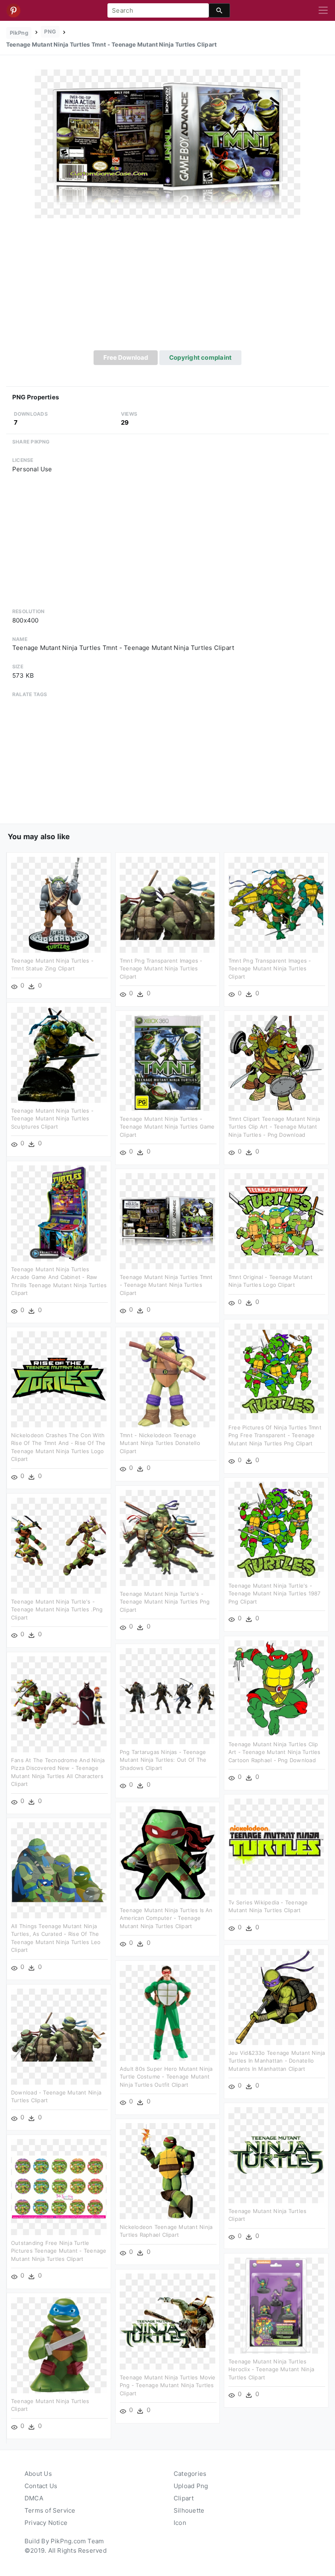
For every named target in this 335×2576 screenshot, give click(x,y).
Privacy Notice (46, 2523)
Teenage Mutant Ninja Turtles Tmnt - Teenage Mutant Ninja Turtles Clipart (166, 1285)
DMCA (34, 2498)
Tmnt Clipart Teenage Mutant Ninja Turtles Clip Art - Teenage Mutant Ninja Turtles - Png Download (274, 1127)
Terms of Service (50, 2510)
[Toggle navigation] (323, 11)
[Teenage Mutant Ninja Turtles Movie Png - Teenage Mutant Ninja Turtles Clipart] (167, 2321)
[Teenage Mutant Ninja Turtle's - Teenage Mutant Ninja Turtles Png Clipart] (167, 1538)
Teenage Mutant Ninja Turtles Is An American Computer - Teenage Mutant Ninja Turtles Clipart (166, 1918)
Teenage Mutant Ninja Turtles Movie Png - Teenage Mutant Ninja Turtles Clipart (168, 2385)
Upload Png (191, 2486)
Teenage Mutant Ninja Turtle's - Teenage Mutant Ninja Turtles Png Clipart (165, 1602)
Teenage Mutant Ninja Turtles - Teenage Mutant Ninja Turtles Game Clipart (167, 1127)
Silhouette (189, 2510)
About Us (38, 2474)
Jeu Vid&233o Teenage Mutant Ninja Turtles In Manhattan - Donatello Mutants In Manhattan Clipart (277, 2061)
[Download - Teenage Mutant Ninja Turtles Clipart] (59, 2036)
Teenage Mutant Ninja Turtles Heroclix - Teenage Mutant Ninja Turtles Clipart (271, 2369)
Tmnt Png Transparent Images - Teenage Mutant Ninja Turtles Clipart (161, 969)
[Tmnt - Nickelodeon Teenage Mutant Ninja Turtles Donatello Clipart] (167, 1379)
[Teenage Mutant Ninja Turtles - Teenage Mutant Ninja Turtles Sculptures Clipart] (59, 1054)
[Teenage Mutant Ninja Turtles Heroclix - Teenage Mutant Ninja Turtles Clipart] (276, 2305)
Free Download (126, 357)
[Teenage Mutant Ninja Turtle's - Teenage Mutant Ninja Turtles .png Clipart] (59, 1545)
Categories (190, 2474)
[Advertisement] (167, 289)
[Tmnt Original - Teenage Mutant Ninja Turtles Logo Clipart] (276, 1221)
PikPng (19, 33)
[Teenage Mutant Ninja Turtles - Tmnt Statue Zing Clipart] (59, 904)
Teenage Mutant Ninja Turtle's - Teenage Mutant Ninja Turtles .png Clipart (57, 1609)
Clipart (184, 2498)
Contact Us (41, 2486)
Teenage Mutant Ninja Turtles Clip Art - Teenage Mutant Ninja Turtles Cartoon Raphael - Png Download (275, 1752)
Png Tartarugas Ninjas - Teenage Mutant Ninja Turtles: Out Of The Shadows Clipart (163, 1760)
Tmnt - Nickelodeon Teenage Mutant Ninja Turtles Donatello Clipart (160, 1443)
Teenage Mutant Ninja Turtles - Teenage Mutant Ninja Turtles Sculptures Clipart (52, 1119)
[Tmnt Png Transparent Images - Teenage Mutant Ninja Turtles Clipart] (167, 904)
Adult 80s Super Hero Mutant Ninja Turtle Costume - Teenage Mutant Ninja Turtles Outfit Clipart (166, 2077)
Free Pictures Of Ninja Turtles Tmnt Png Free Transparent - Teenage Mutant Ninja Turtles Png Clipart (275, 1435)
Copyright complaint (200, 357)
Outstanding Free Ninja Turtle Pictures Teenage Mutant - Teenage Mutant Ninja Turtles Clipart (59, 2251)
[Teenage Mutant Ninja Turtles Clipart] (276, 2155)
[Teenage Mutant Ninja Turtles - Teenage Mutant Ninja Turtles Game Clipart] (167, 1063)
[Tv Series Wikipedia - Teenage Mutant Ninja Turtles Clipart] (276, 1846)
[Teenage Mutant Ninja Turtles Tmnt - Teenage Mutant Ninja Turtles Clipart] (167, 143)
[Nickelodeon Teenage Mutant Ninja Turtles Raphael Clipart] (167, 2171)
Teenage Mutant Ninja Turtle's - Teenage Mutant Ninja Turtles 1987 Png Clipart (274, 1594)
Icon (180, 2523)
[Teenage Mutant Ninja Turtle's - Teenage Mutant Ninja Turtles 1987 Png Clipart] (276, 1529)
